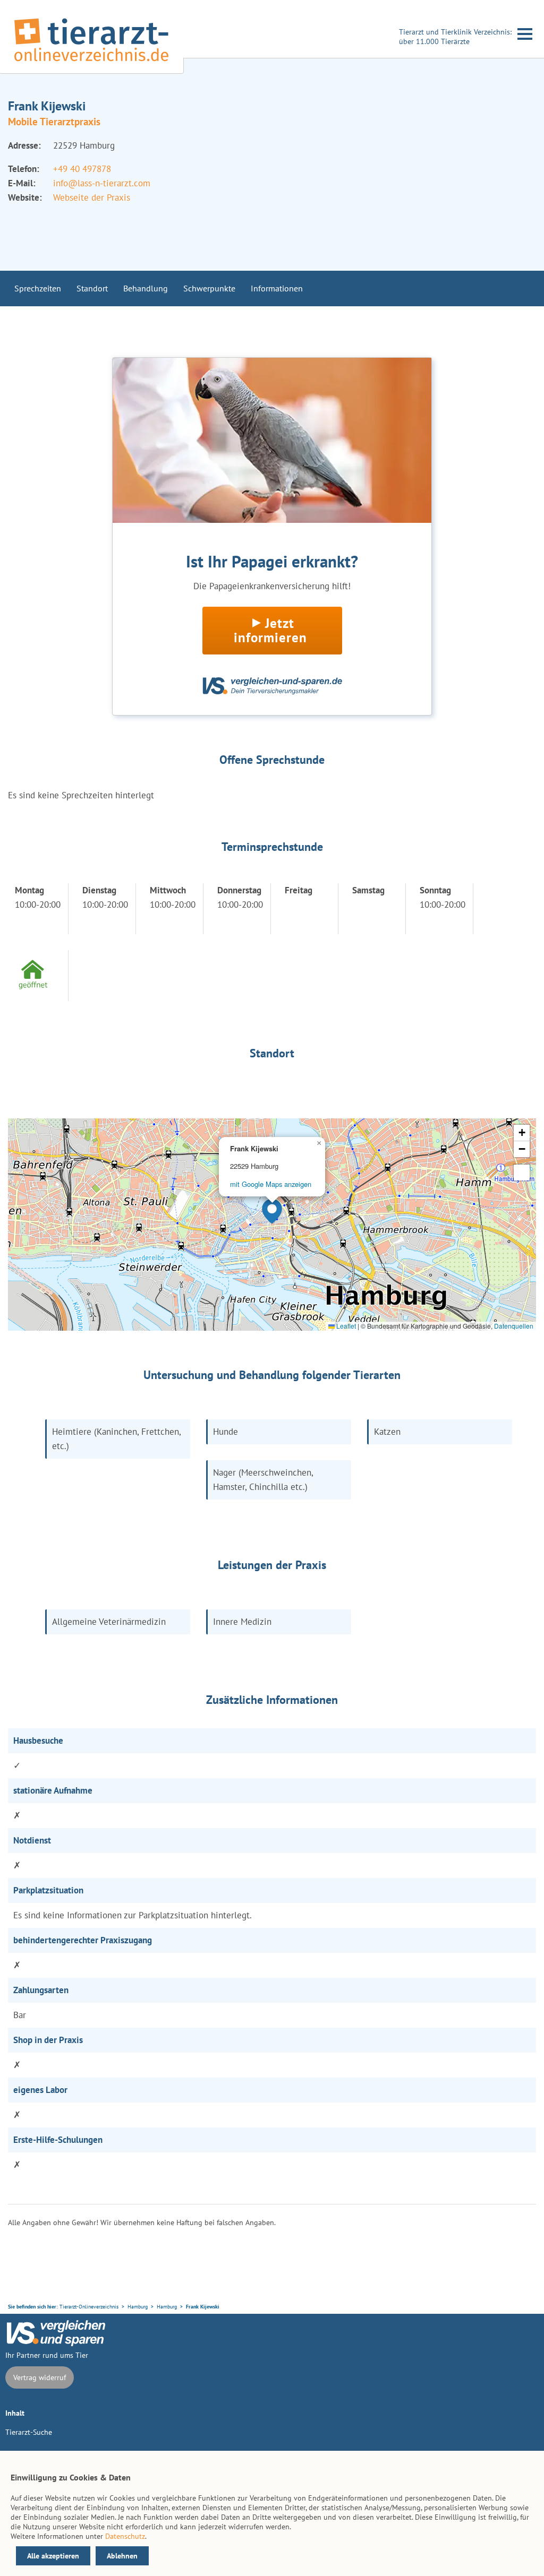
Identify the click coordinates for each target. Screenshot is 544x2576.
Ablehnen (122, 2556)
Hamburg (138, 2307)
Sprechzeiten (38, 288)
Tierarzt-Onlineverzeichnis (89, 2307)
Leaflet (345, 1326)
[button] (272, 1211)
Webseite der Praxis (92, 197)
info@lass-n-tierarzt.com (102, 183)
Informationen (277, 288)
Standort (92, 288)
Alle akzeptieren (53, 2556)
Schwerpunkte (209, 288)
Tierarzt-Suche (29, 2432)
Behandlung (146, 288)
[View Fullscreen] (522, 1173)
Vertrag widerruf (40, 2377)
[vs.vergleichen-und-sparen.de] (56, 2344)
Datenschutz (125, 2536)
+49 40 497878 (82, 169)
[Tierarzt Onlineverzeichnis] (91, 63)
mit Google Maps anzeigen (271, 1184)
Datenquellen (514, 1326)
